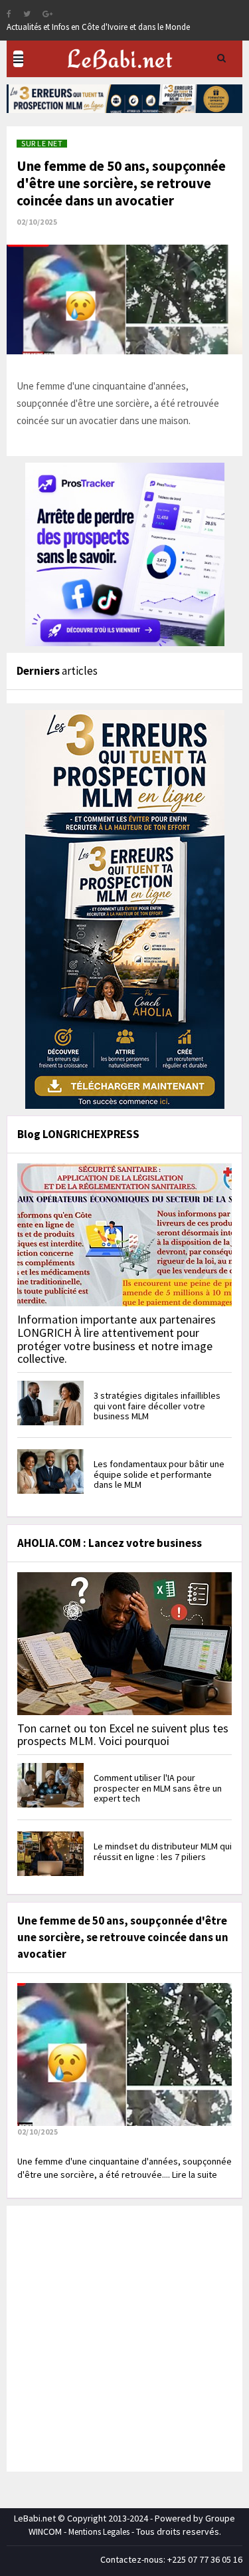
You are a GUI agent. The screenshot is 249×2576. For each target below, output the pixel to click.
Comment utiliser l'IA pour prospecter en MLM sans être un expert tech (158, 1788)
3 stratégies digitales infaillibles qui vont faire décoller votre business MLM (157, 1406)
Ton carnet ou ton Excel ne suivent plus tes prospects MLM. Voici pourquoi (123, 1735)
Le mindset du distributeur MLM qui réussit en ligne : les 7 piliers (163, 1851)
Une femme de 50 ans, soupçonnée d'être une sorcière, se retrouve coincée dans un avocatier (121, 183)
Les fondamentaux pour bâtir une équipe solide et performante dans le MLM (159, 1474)
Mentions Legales (99, 2532)
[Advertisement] (124, 2337)
